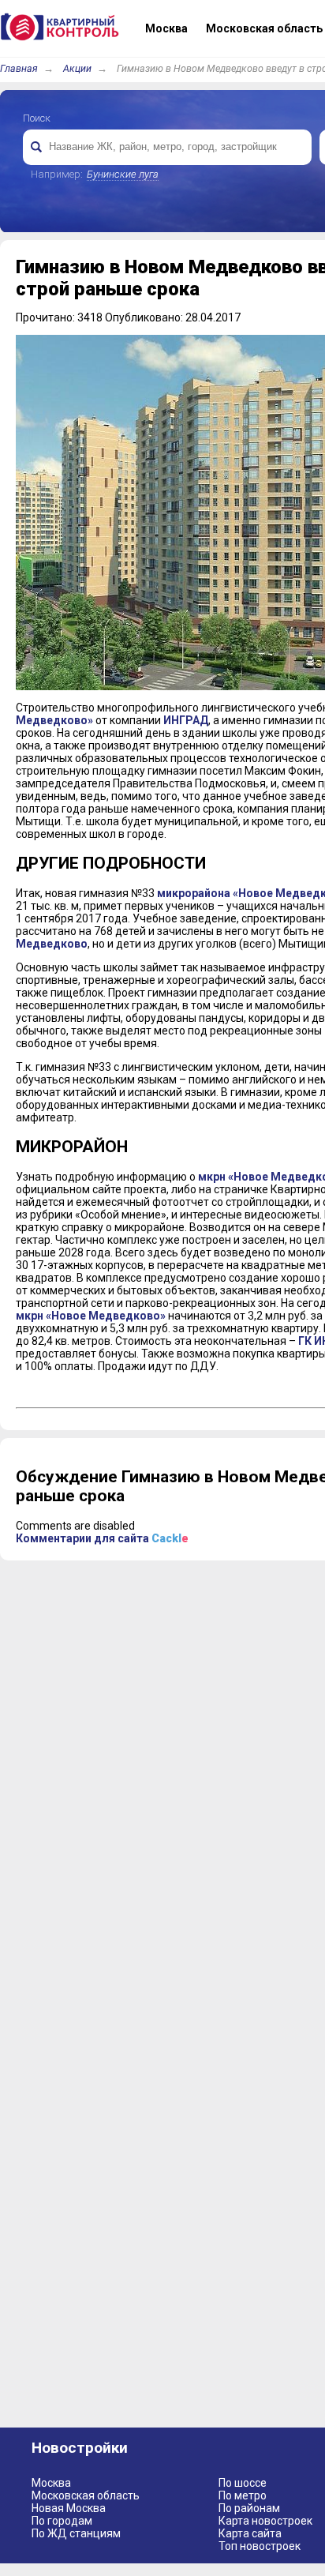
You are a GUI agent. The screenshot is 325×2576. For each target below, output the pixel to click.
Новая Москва (69, 2508)
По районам (249, 2508)
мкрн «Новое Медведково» (91, 1316)
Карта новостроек (265, 2521)
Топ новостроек (260, 2546)
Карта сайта (250, 2533)
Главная (19, 68)
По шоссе (243, 2483)
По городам (62, 2521)
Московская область (86, 2495)
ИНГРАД (186, 720)
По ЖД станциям (76, 2533)
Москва (51, 2483)
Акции (77, 68)
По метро (243, 2495)
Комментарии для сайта (102, 1538)
